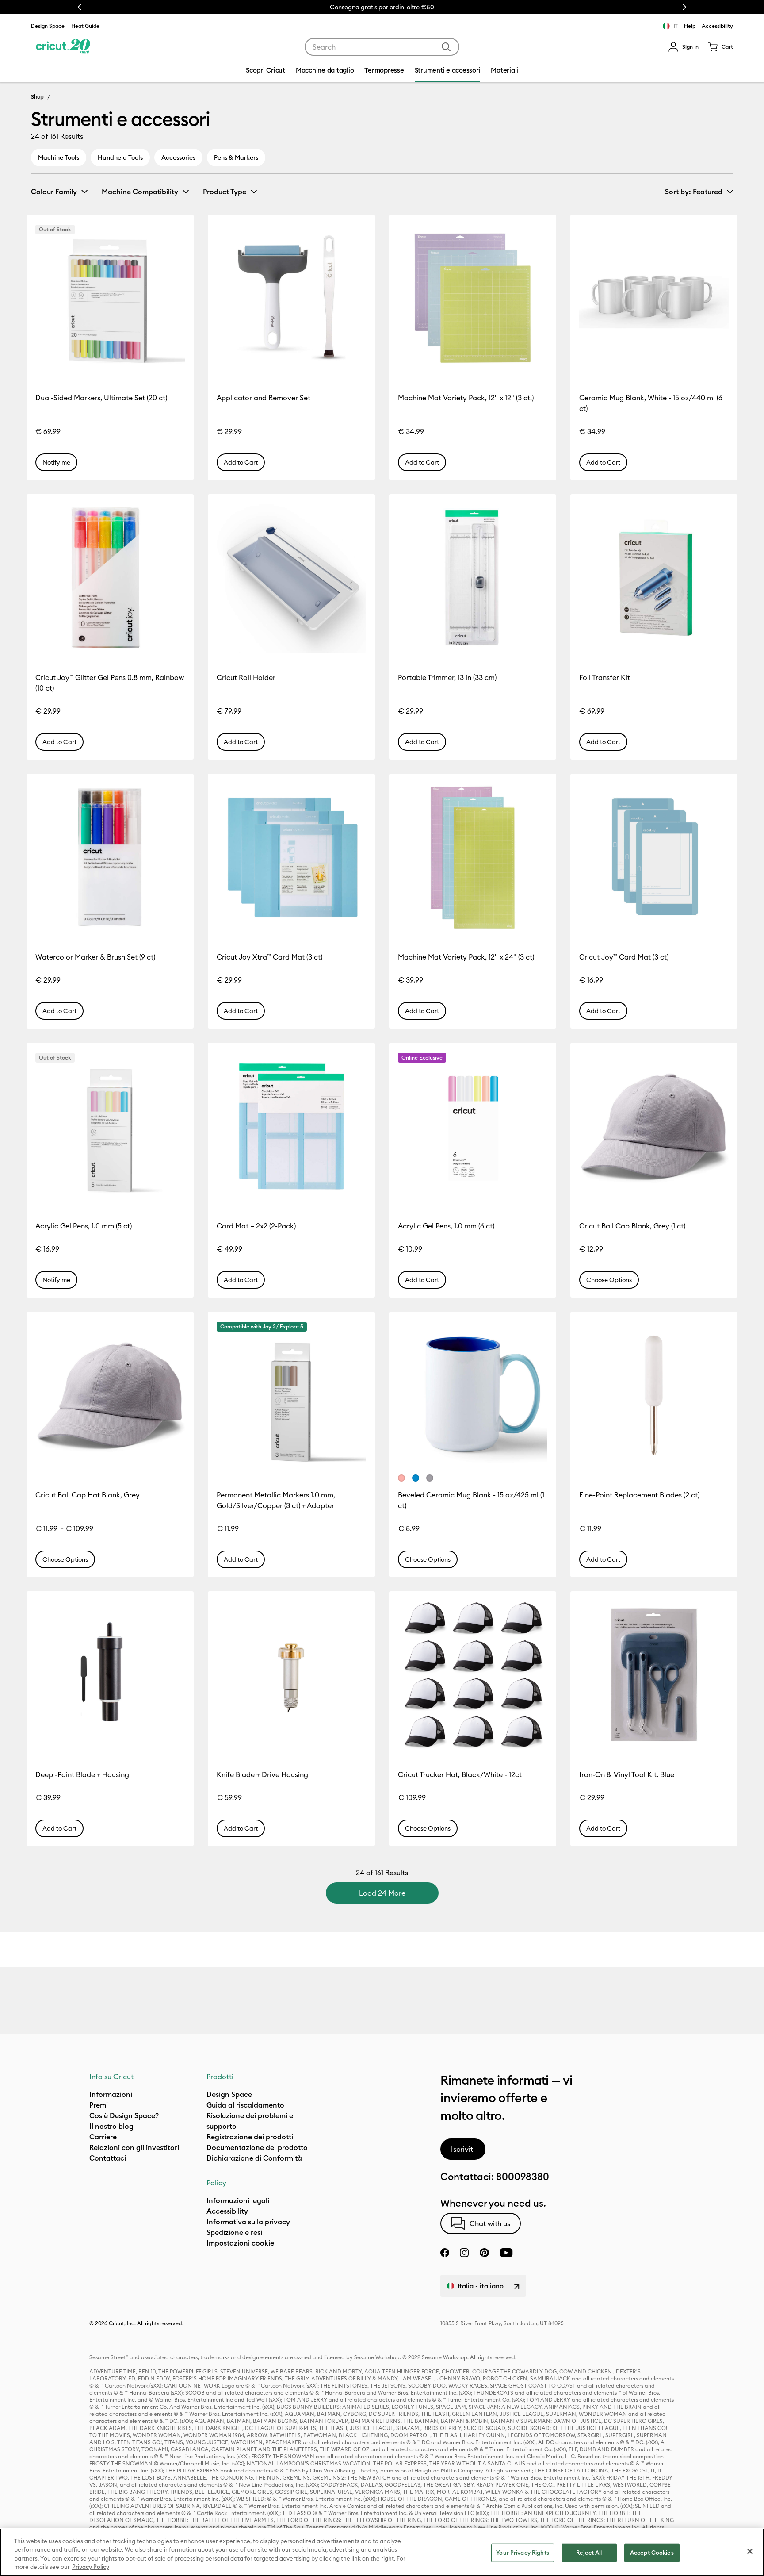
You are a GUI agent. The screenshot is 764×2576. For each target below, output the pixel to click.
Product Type (225, 192)
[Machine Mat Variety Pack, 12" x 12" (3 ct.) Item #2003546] (473, 298)
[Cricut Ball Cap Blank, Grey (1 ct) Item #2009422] (654, 1126)
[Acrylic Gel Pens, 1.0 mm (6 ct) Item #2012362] (473, 1126)
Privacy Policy (91, 2567)
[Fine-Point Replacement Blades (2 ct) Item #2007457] (654, 1395)
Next (684, 7)
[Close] (750, 2551)
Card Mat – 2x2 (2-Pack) (256, 1226)
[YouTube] (506, 2253)
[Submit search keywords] (446, 47)
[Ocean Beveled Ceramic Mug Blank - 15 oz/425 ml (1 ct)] (416, 1478)
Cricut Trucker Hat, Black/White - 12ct (460, 1774)
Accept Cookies (652, 2553)
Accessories (178, 157)
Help (690, 26)
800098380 (523, 2177)
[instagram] (464, 2253)
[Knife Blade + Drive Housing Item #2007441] (291, 1675)
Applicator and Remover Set (264, 398)
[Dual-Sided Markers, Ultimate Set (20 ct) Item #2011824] (110, 298)
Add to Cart (241, 462)
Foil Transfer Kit (605, 677)
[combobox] (382, 47)
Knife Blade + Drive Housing (262, 1774)
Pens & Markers (236, 157)
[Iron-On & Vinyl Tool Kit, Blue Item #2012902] (654, 1675)
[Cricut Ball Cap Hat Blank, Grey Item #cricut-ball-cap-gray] (110, 1395)
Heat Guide (85, 26)
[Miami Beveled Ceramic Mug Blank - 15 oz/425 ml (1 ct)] (401, 1478)
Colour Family (54, 192)
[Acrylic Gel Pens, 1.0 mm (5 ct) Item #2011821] (110, 1126)
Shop (37, 96)
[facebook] (445, 2253)
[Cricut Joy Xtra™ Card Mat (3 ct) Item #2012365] (291, 857)
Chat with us (490, 2223)
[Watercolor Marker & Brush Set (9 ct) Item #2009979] (110, 857)
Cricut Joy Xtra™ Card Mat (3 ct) (269, 957)
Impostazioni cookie (240, 2243)
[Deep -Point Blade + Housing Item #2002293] (110, 1675)
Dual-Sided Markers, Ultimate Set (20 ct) (101, 398)
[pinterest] (484, 2253)
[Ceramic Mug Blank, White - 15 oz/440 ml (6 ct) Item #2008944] (654, 298)
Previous (80, 7)
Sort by (694, 192)
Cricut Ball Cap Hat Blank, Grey (88, 1495)
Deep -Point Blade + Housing (82, 1774)
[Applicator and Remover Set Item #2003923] (291, 298)
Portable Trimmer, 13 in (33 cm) (447, 677)
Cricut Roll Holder (246, 677)
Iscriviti (463, 2149)
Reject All (589, 2553)
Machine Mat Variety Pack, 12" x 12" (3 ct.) (466, 398)
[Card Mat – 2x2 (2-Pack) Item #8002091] (291, 1126)
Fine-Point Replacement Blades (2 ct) (639, 1495)
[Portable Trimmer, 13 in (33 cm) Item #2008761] (473, 578)
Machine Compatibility (140, 192)
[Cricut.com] (63, 47)
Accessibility (717, 26)
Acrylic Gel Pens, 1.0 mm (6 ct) (446, 1226)
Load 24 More (382, 1893)
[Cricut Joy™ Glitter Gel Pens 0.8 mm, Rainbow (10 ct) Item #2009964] (110, 578)
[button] (683, 47)
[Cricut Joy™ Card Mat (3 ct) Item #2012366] (654, 857)
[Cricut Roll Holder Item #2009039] (291, 578)
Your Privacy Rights (522, 2553)
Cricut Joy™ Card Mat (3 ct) (624, 957)
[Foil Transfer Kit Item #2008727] (654, 578)
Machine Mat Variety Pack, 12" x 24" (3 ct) (466, 957)
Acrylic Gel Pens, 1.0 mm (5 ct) (84, 1226)
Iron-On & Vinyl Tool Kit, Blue (627, 1774)
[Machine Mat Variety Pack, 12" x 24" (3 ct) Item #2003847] (473, 857)
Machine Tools (59, 157)
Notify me (56, 462)
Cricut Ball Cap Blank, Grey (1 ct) (632, 1226)
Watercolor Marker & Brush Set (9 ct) (95, 957)
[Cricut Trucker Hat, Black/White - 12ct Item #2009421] (473, 1675)
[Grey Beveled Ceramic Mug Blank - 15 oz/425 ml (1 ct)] (430, 1478)
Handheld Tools (120, 157)
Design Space (48, 26)
